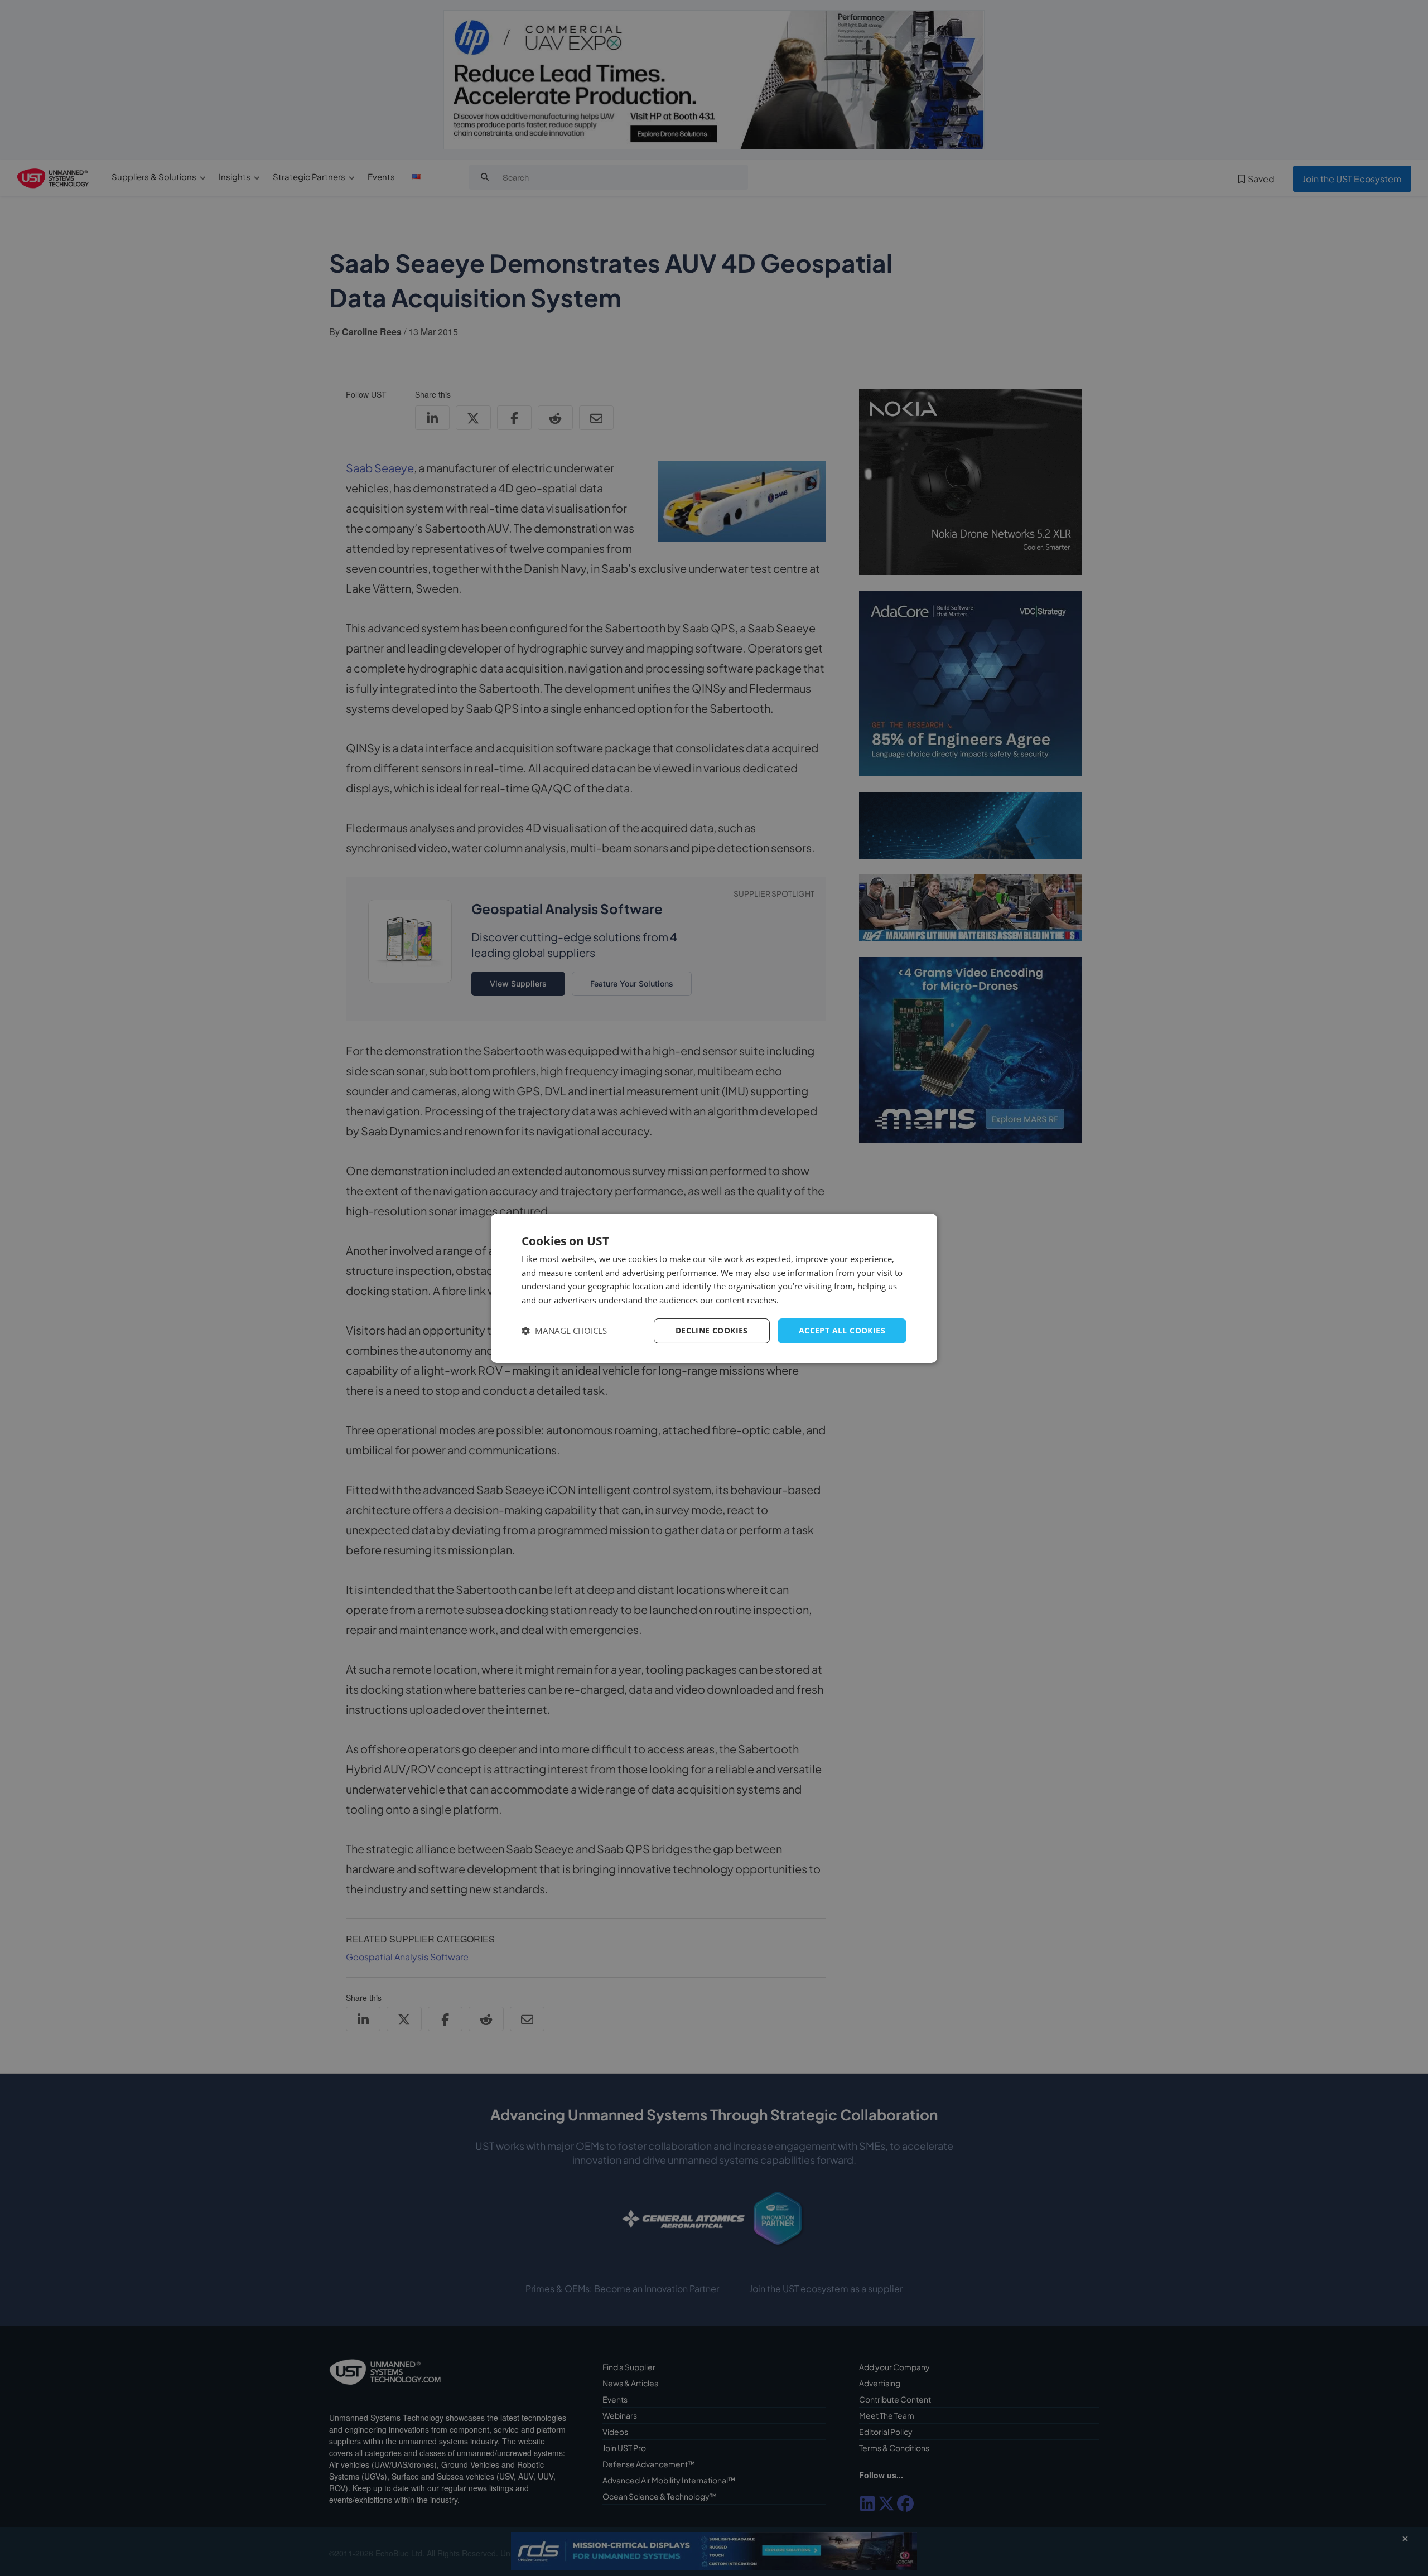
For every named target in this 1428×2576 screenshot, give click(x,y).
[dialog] (714, 1288)
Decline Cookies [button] (712, 1330)
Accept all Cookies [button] (842, 1330)
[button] (564, 1331)
